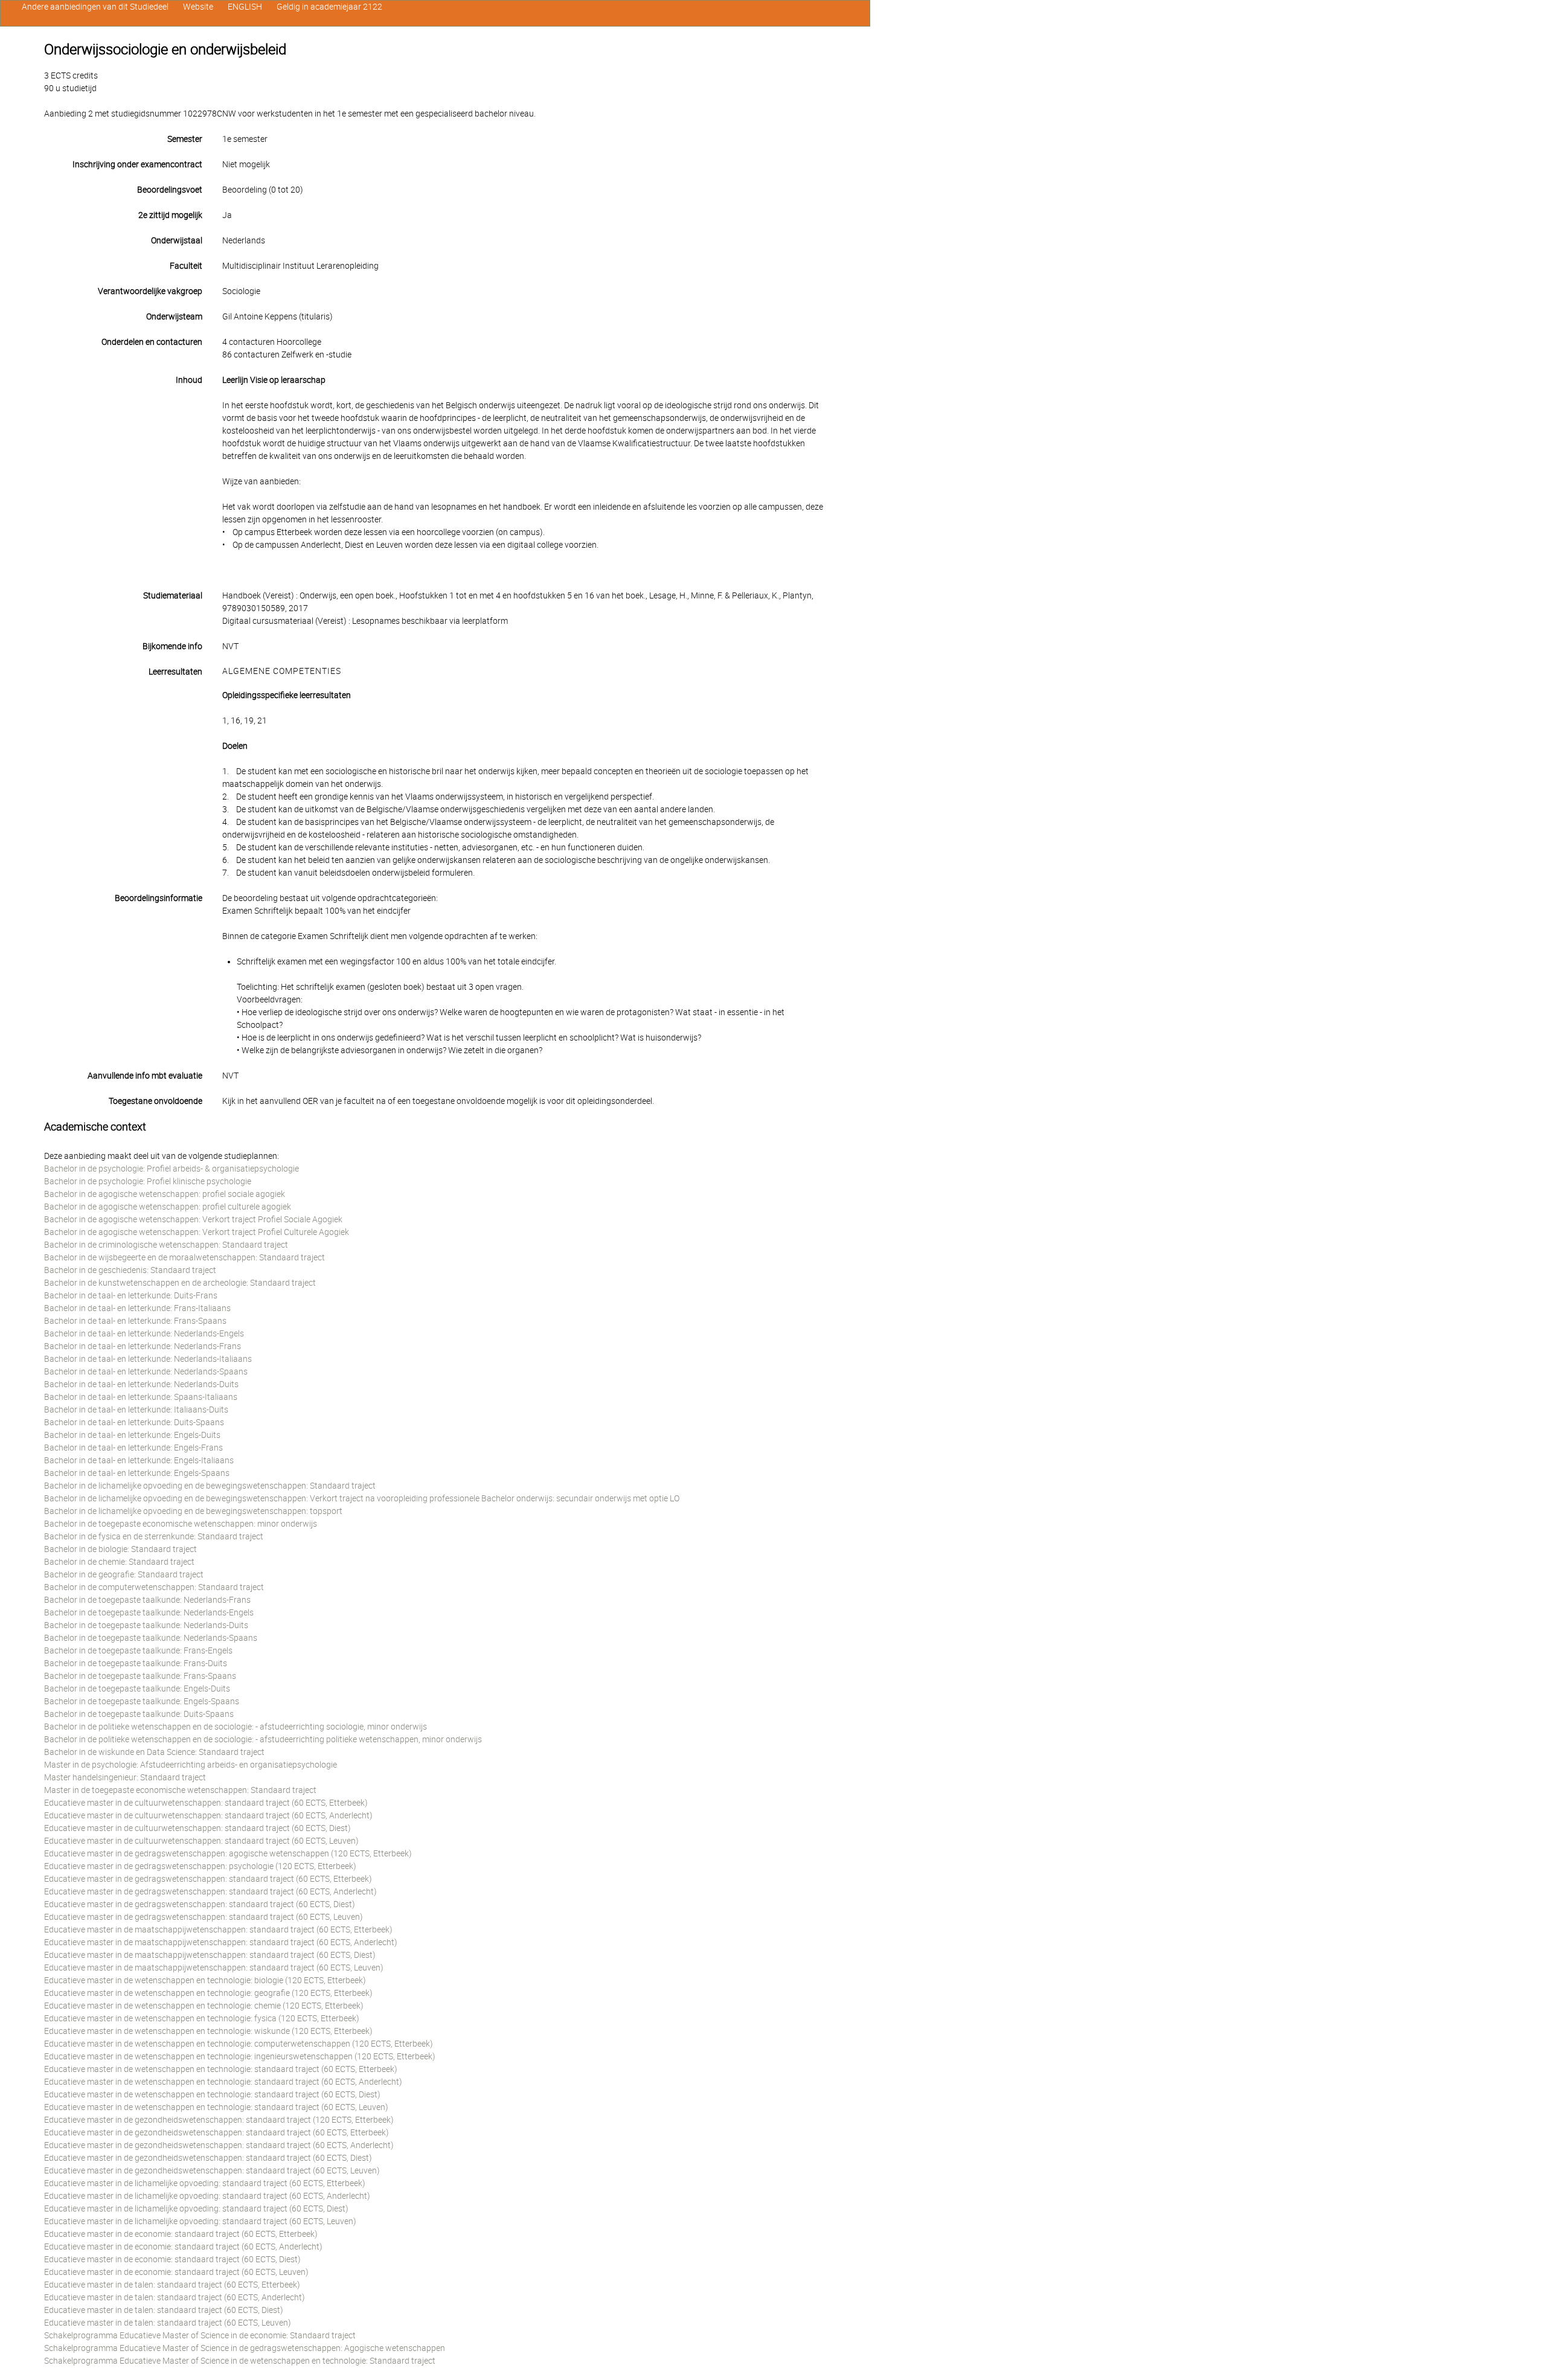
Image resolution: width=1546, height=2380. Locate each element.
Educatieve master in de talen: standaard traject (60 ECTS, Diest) (164, 2310)
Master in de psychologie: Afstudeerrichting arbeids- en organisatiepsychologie (191, 1765)
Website (198, 7)
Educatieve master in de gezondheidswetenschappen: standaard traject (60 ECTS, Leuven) (212, 2170)
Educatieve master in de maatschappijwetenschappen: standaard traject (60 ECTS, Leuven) (214, 1968)
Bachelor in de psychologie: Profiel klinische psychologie (148, 1181)
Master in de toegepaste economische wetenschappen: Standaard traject (180, 1790)
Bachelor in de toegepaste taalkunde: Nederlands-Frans (147, 1600)
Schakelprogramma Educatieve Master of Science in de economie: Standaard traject (200, 2335)
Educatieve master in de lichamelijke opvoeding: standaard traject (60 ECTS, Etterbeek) (205, 2183)
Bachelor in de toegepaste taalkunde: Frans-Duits (136, 1663)
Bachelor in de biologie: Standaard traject (120, 1549)
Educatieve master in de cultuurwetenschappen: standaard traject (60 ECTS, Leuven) (201, 1841)
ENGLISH (245, 7)
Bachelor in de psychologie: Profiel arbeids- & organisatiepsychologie (172, 1169)
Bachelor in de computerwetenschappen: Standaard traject (154, 1587)
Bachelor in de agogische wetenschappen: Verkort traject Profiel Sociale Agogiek (193, 1219)
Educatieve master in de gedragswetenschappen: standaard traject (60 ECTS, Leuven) (204, 1917)
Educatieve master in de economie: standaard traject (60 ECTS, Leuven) (176, 2272)
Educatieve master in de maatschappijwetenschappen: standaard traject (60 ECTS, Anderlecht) (221, 1942)
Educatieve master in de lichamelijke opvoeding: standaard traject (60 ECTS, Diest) (196, 2208)
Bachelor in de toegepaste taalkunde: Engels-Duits (137, 1689)
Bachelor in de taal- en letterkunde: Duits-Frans (131, 1295)
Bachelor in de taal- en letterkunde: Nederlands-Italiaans (148, 1359)
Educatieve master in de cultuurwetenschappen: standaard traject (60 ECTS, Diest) (197, 1828)
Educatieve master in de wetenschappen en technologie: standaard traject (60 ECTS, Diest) (212, 2094)
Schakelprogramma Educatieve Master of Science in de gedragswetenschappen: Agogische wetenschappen (245, 2348)
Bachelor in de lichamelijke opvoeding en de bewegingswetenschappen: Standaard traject (210, 1486)
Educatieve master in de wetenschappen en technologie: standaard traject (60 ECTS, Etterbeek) (221, 2069)
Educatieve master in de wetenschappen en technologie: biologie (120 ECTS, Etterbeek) (205, 1980)
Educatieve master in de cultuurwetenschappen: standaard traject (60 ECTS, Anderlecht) (208, 1815)
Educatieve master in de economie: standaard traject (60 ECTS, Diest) (172, 2259)
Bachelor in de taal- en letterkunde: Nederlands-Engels (144, 1333)
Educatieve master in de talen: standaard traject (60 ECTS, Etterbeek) (172, 2285)
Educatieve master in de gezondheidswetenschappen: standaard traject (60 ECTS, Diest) (208, 2158)
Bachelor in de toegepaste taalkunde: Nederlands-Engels (149, 1612)
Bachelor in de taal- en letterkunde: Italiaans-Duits (136, 1410)
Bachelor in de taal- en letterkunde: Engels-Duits (132, 1435)
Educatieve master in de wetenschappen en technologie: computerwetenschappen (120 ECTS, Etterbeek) (239, 2044)
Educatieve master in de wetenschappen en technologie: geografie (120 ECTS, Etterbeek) (208, 1993)
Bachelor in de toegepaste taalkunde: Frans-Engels (138, 1650)
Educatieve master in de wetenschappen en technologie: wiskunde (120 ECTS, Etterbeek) (208, 2031)
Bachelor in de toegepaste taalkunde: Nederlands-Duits (146, 1625)
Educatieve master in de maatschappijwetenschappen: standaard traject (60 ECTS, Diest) (210, 1955)
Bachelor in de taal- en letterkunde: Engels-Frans (133, 1448)
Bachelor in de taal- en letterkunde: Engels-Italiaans (139, 1460)
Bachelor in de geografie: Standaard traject (124, 1574)
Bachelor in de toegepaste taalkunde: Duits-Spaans (139, 1714)
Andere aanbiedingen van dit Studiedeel (95, 7)
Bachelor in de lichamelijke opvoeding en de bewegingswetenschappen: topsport (193, 1511)
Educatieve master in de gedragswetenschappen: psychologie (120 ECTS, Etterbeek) (200, 1866)
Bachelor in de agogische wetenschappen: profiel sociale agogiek (165, 1194)
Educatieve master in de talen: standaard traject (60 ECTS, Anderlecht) (175, 2297)
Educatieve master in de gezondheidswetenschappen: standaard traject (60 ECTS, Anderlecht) (219, 2145)
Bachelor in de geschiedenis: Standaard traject (130, 1270)
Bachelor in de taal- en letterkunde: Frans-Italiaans (137, 1308)
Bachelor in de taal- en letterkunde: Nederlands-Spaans (146, 1371)
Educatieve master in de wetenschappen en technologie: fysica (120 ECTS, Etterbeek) (202, 2018)
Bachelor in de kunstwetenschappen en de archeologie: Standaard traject (180, 1283)
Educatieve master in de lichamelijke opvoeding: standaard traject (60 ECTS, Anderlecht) (207, 2196)
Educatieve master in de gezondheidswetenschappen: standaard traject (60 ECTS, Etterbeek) (217, 2132)
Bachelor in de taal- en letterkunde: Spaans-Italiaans (141, 1397)
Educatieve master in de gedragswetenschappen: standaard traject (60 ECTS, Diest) (200, 1904)
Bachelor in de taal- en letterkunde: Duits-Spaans (134, 1422)
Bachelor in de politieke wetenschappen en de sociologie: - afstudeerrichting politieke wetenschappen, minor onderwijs (263, 1739)
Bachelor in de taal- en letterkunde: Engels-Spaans (137, 1473)
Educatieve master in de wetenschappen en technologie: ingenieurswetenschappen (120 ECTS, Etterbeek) (240, 2056)
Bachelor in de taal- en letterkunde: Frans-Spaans (135, 1321)
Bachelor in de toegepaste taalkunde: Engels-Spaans (142, 1701)
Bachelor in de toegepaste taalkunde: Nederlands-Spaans (151, 1638)
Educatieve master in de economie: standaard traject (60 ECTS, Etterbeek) (181, 2234)
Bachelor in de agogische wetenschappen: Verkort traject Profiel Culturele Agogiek (197, 1232)
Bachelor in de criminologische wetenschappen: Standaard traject (166, 1245)
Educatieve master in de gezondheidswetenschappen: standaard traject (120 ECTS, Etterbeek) (219, 2120)
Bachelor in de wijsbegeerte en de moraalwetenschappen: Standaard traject (184, 1257)
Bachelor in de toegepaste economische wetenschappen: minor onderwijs (181, 1524)
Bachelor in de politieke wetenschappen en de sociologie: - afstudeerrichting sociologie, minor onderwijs (236, 1727)
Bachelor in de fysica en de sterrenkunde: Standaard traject (154, 1536)
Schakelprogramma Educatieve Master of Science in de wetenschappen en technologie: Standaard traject (240, 2361)
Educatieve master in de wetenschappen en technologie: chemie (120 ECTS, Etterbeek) (204, 2006)
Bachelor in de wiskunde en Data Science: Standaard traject (154, 1752)
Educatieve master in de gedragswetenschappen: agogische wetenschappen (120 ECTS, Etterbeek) (228, 1853)
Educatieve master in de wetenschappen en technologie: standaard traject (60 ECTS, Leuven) (216, 2107)
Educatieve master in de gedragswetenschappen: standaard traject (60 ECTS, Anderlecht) (210, 1891)
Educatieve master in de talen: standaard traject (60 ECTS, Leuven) (168, 2323)
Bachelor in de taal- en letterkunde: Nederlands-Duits (141, 1384)
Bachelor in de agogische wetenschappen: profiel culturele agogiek (168, 1207)
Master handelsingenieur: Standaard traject (125, 1777)
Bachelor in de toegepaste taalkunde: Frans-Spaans (140, 1676)
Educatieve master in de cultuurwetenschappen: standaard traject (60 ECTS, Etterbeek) (206, 1803)
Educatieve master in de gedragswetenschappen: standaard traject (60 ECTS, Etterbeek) (208, 1879)
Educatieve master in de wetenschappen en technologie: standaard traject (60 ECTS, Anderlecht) (223, 2082)
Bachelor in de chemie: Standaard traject (119, 1562)
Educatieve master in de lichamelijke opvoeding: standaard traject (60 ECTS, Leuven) (200, 2221)
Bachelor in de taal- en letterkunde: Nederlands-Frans (143, 1346)
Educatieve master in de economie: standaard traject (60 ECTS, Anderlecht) (183, 2247)
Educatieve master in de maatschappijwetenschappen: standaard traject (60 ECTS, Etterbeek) (218, 1929)
